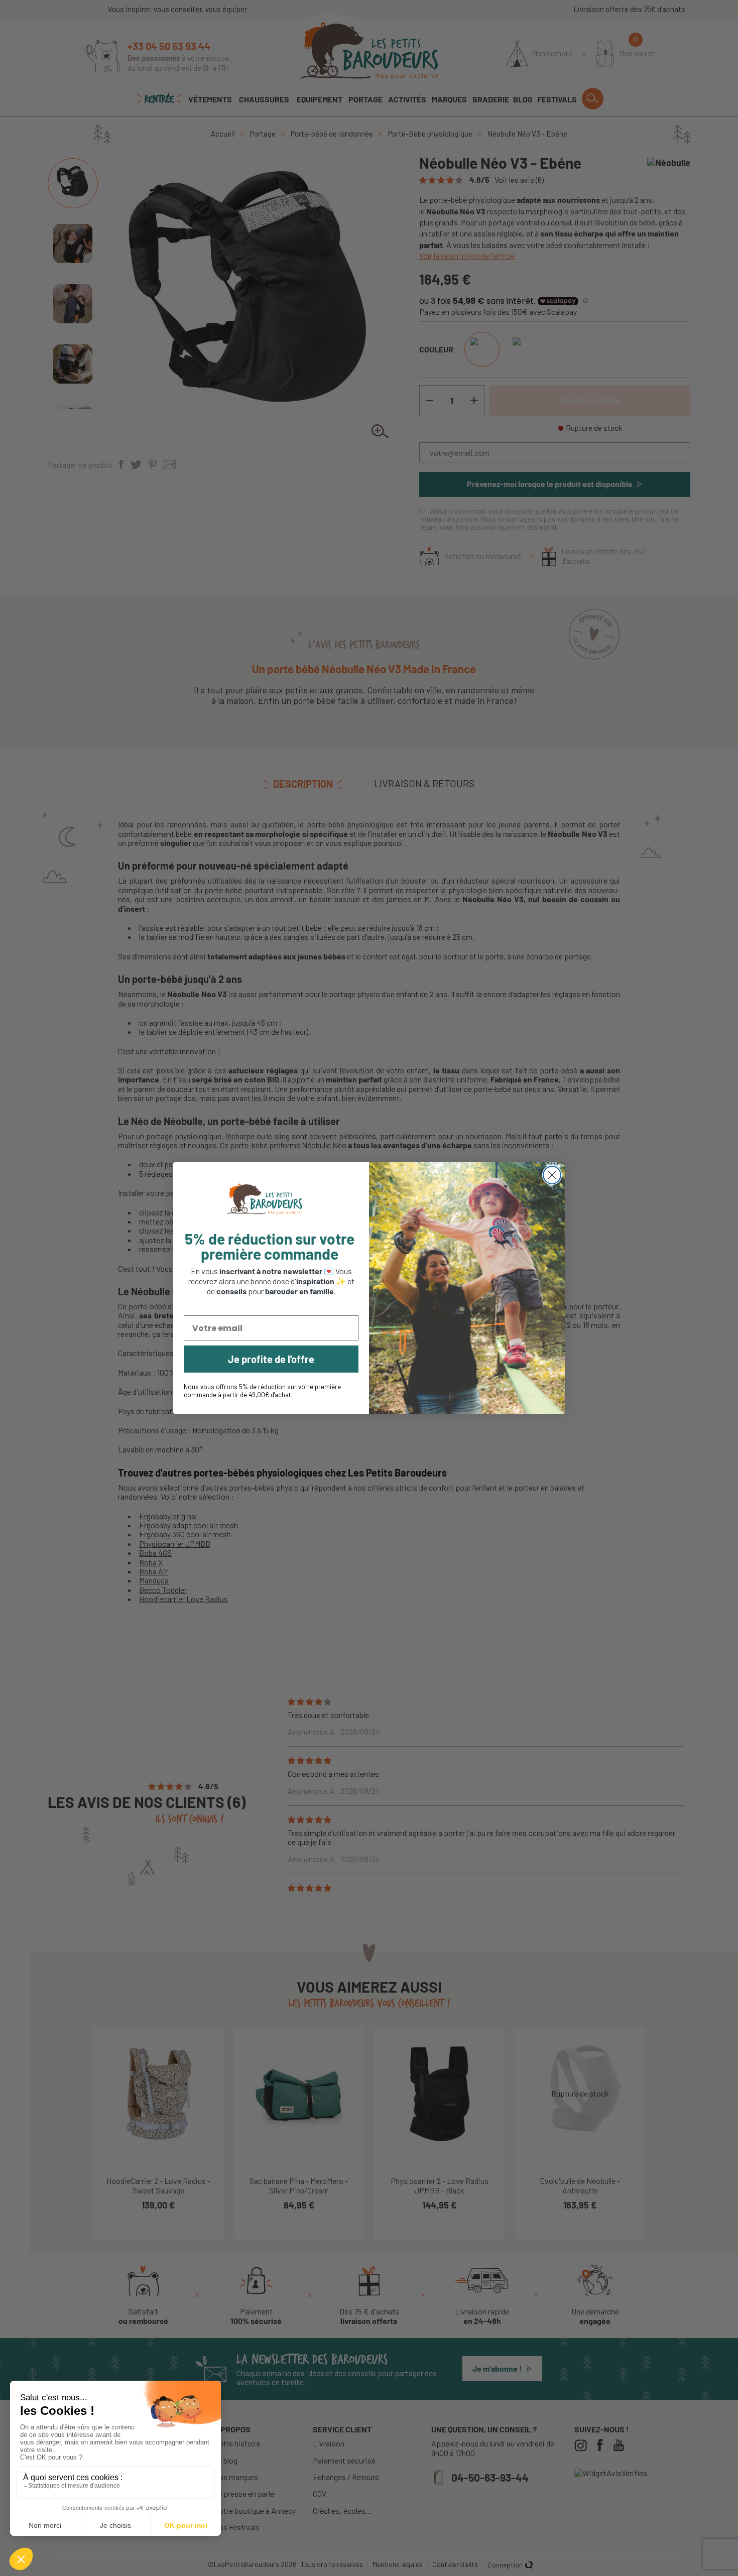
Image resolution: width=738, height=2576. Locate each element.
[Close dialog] (552, 1175)
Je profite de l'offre (271, 1359)
